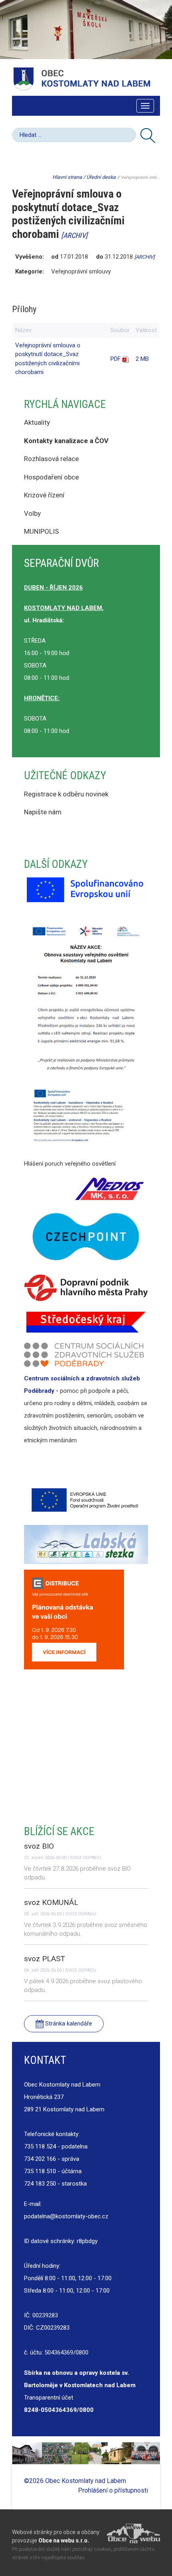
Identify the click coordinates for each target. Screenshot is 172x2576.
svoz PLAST (45, 1959)
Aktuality (37, 422)
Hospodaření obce (51, 477)
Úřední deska (101, 177)
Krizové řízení (44, 495)
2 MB (142, 359)
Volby (33, 513)
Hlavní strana (67, 177)
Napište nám (43, 812)
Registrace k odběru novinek (66, 794)
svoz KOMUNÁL (51, 1902)
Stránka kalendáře (68, 2024)
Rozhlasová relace (51, 459)
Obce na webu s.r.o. (64, 2540)
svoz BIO (39, 1846)
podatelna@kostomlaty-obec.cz (66, 2216)
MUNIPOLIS (41, 531)
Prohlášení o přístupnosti (113, 2490)
